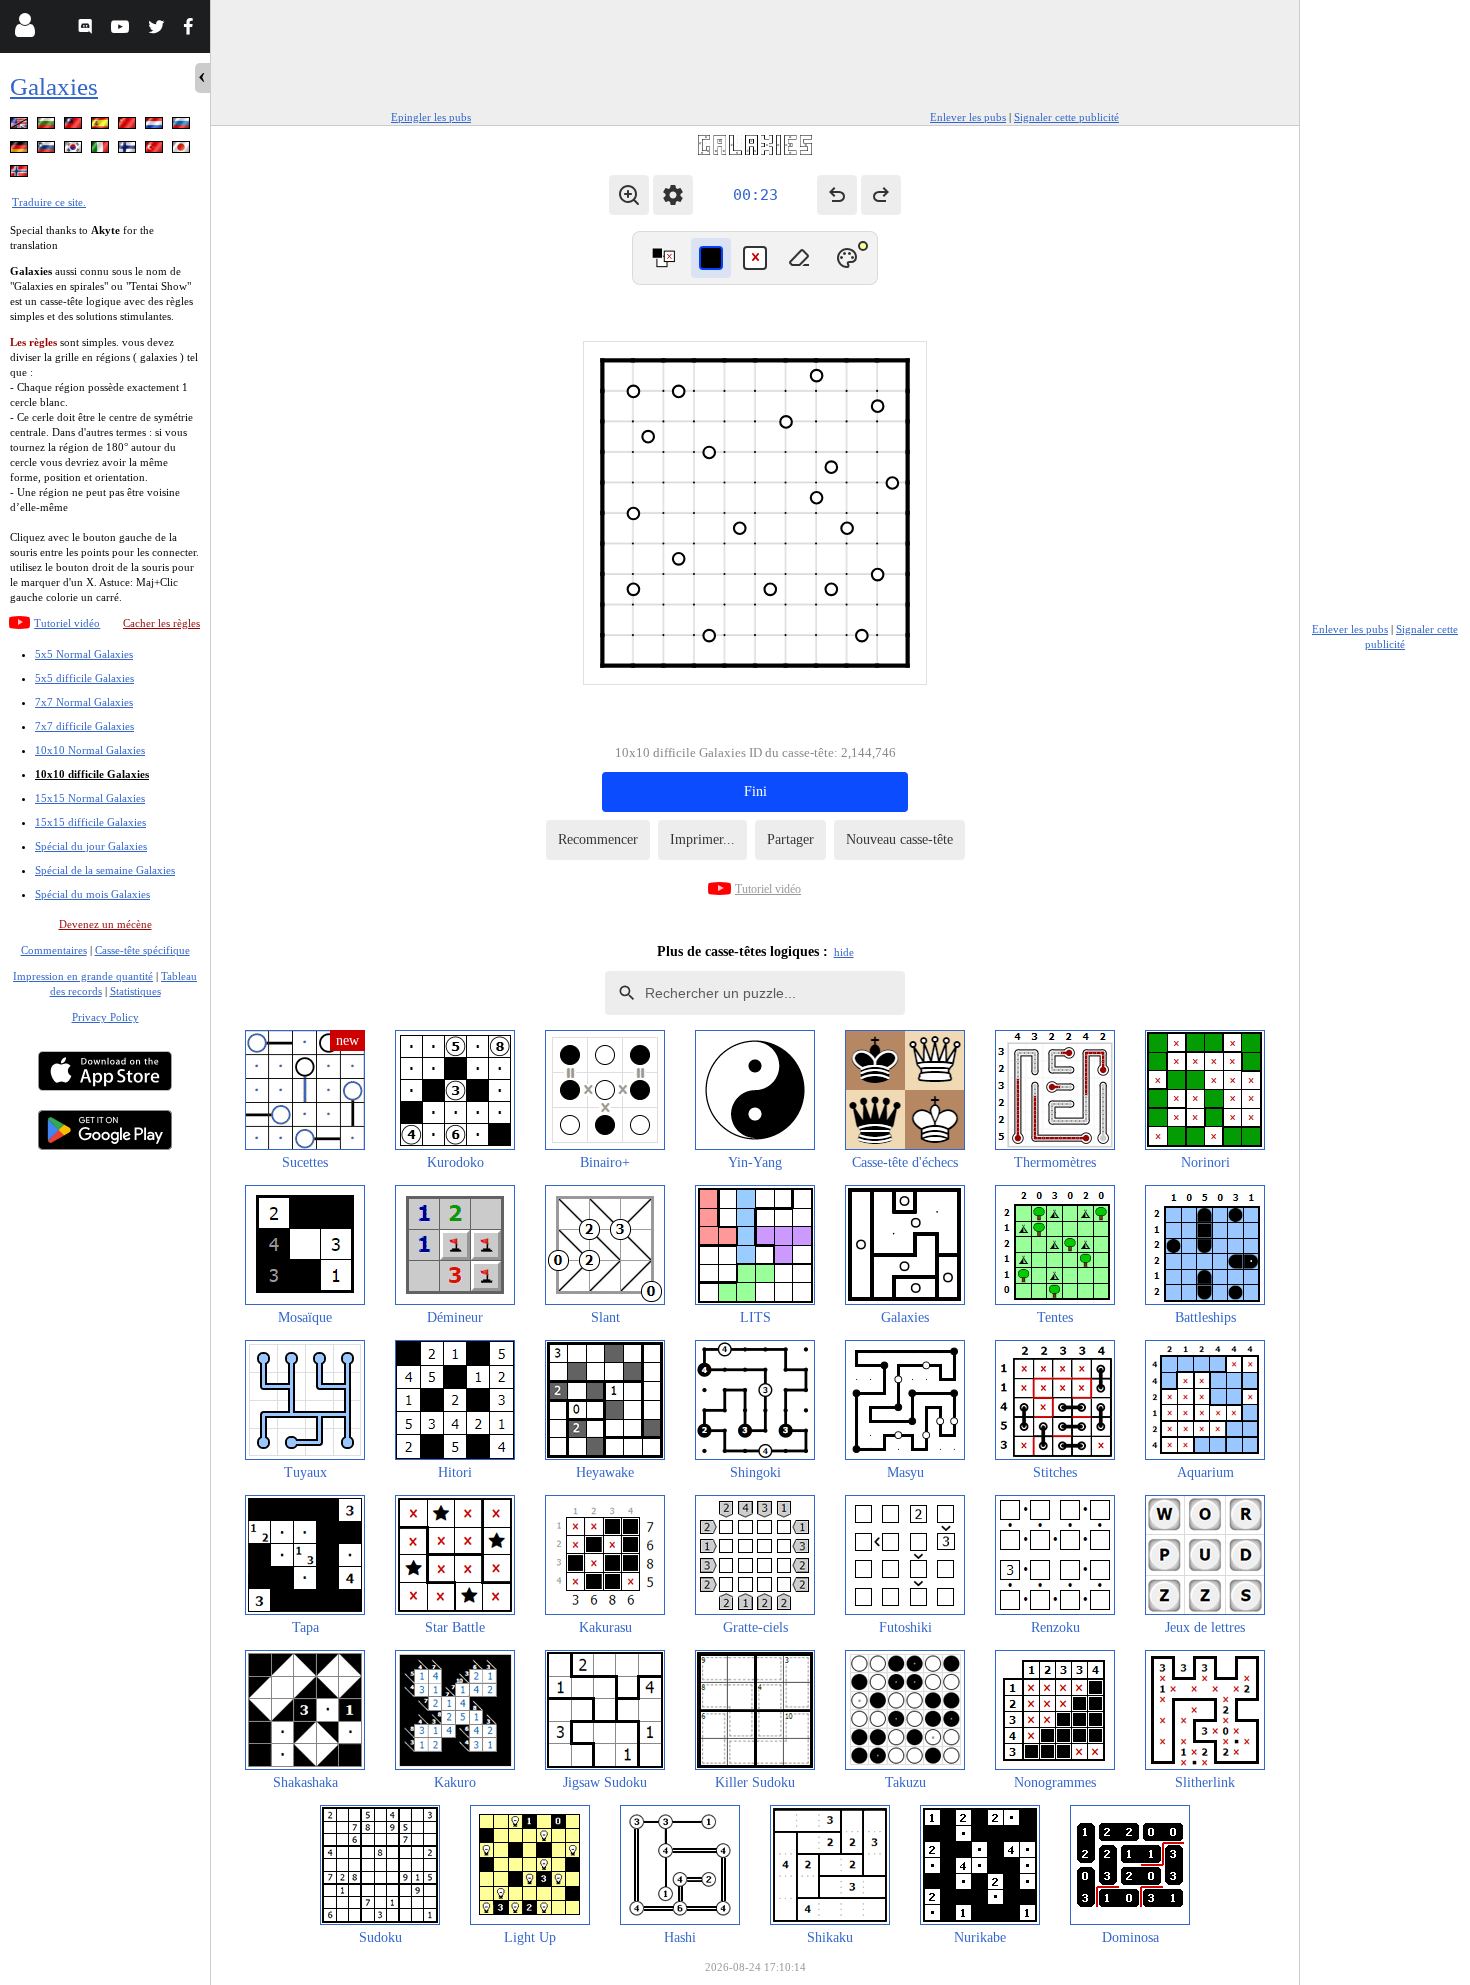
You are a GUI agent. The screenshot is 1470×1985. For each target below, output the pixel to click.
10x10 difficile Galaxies (92, 774)
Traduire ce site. (49, 202)
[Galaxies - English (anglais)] (21, 126)
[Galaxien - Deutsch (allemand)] (21, 150)
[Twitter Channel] (157, 29)
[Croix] (755, 258)
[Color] (847, 258)
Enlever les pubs (968, 117)
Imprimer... (702, 839)
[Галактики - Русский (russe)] (183, 126)
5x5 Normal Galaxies (84, 654)
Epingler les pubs (431, 117)
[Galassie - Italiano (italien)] (102, 150)
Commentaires (54, 950)
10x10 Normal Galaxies (90, 750)
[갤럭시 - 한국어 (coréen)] (75, 150)
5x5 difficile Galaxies (84, 678)
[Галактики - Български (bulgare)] (48, 126)
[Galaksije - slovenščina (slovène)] (48, 150)
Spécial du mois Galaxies (92, 894)
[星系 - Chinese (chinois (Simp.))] (129, 126)
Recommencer (598, 839)
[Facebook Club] (192, 29)
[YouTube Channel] (122, 29)
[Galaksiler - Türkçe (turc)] (156, 150)
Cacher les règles (161, 623)
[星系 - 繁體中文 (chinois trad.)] (75, 126)
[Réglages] (673, 195)
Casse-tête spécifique (142, 950)
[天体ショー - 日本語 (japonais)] (183, 150)
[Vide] (799, 258)
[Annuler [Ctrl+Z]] (837, 195)
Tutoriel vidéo (67, 623)
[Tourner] (663, 258)
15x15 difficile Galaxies (90, 822)
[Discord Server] (87, 29)
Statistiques (135, 991)
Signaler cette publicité (1066, 117)
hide (844, 952)
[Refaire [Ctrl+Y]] (881, 195)
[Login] (24, 29)
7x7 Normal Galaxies (84, 702)
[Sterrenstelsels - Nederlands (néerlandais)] (156, 126)
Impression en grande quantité (83, 976)
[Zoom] (629, 195)
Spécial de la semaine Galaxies (105, 870)
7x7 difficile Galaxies (84, 726)
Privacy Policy (105, 1017)
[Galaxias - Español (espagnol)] (102, 126)
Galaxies (54, 86)
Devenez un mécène (105, 924)
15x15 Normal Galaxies (90, 798)
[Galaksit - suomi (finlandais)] (129, 150)
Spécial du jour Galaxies (91, 846)
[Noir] (711, 258)
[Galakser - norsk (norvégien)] (21, 174)
